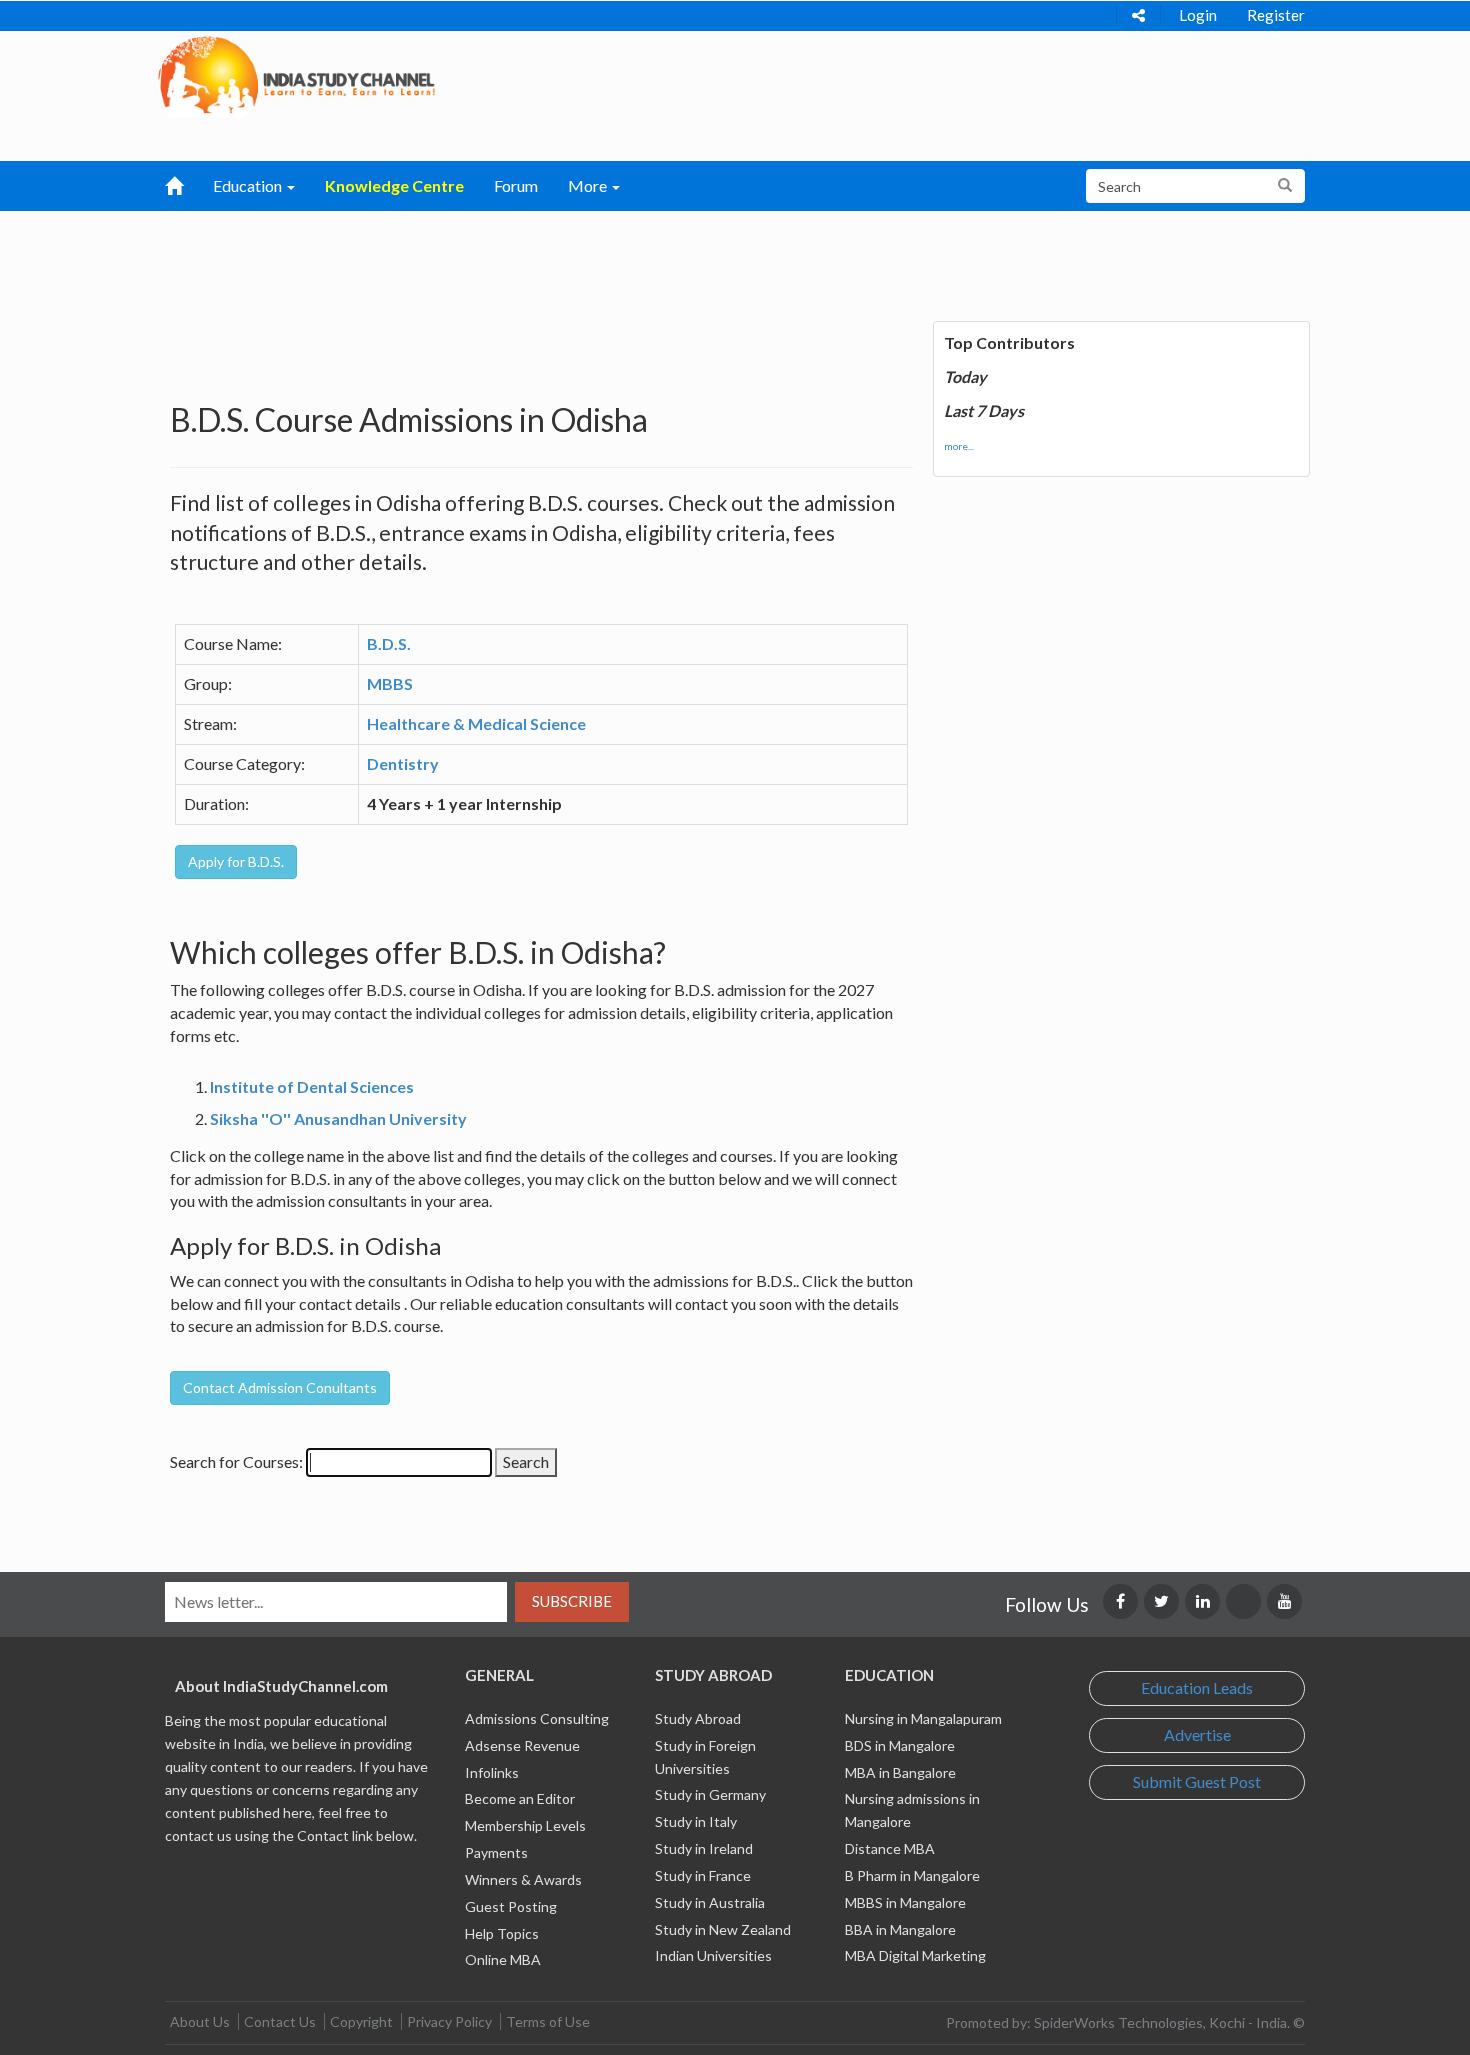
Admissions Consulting (537, 1718)
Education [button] (249, 185)
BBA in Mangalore (900, 1929)
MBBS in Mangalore (905, 1902)
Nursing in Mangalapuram (923, 1718)
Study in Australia (710, 1902)
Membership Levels (525, 1825)
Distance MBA (890, 1848)
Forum (516, 185)
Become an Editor (520, 1798)
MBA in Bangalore (900, 1772)
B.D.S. (389, 643)
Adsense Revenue (522, 1745)
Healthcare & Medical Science (476, 723)
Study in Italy (696, 1821)
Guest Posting (511, 1906)
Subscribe (572, 1601)
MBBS (390, 683)
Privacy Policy (449, 2021)
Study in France (703, 1875)
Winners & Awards (523, 1879)
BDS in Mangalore (900, 1745)
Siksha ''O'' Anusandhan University (338, 1118)
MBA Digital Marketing (915, 1955)
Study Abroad (698, 1718)
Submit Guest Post (1197, 1781)
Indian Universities (713, 1955)
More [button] (589, 185)
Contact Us (280, 2021)
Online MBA (503, 1959)
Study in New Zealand (723, 1929)
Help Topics (502, 1933)
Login (1198, 15)
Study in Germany (710, 1794)
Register (1276, 15)
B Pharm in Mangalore (912, 1875)
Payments (496, 1852)
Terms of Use (548, 2021)
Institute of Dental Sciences (312, 1086)
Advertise (1197, 1734)
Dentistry (403, 763)
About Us (200, 2021)
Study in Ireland (704, 1848)
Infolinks (492, 1772)
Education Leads (1197, 1687)
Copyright (361, 2021)
